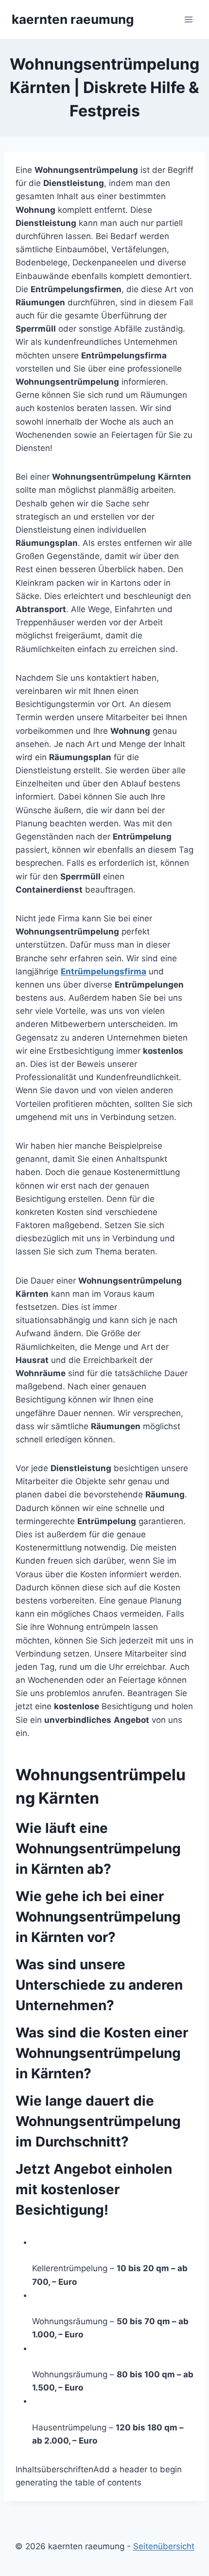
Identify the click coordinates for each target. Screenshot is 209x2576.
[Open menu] (188, 19)
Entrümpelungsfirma (104, 971)
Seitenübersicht (164, 2546)
